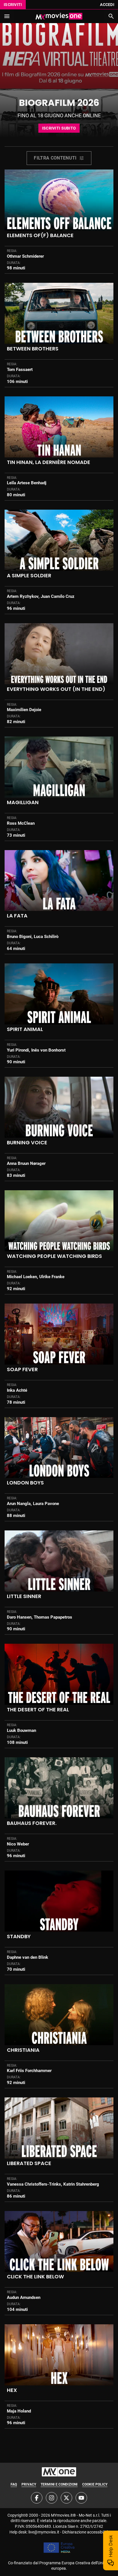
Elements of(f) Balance (40, 235)
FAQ (14, 2484)
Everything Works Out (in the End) (56, 689)
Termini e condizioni (59, 2484)
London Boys (25, 1483)
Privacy (29, 2484)
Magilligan (23, 802)
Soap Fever (22, 1369)
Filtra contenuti (55, 158)
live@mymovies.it (44, 2532)
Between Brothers (33, 349)
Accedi (107, 5)
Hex (12, 2390)
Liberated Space (29, 2163)
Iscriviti (13, 5)
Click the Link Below (35, 2277)
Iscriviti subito (59, 128)
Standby (19, 1936)
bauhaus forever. (32, 1823)
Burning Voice (27, 1142)
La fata (17, 916)
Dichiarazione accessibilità (85, 2532)
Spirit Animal (25, 1029)
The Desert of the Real (38, 1709)
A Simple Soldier (29, 575)
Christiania (23, 2050)
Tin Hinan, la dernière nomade (49, 462)
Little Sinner (24, 1596)
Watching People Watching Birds (54, 1256)
